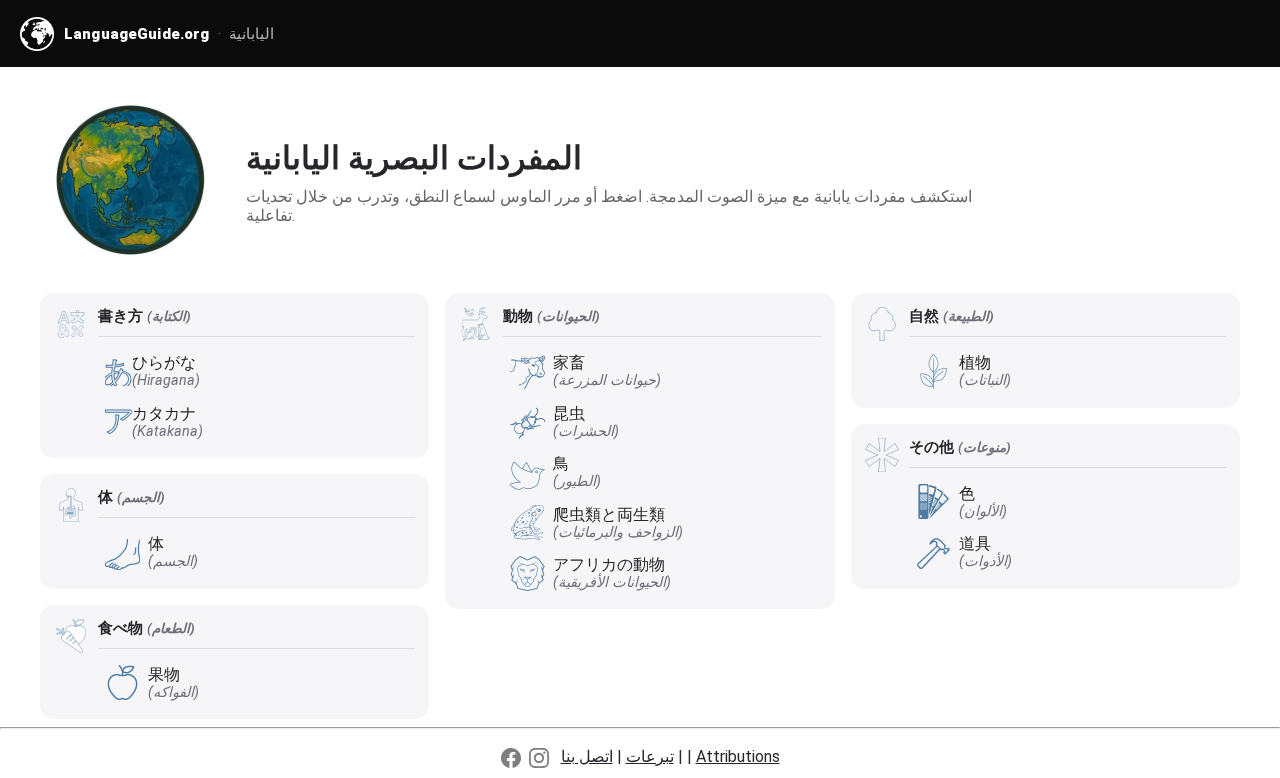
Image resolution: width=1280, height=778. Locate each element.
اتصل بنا (587, 756)
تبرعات (650, 756)
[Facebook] (511, 758)
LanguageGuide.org (137, 34)
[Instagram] (539, 758)
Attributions (738, 756)
